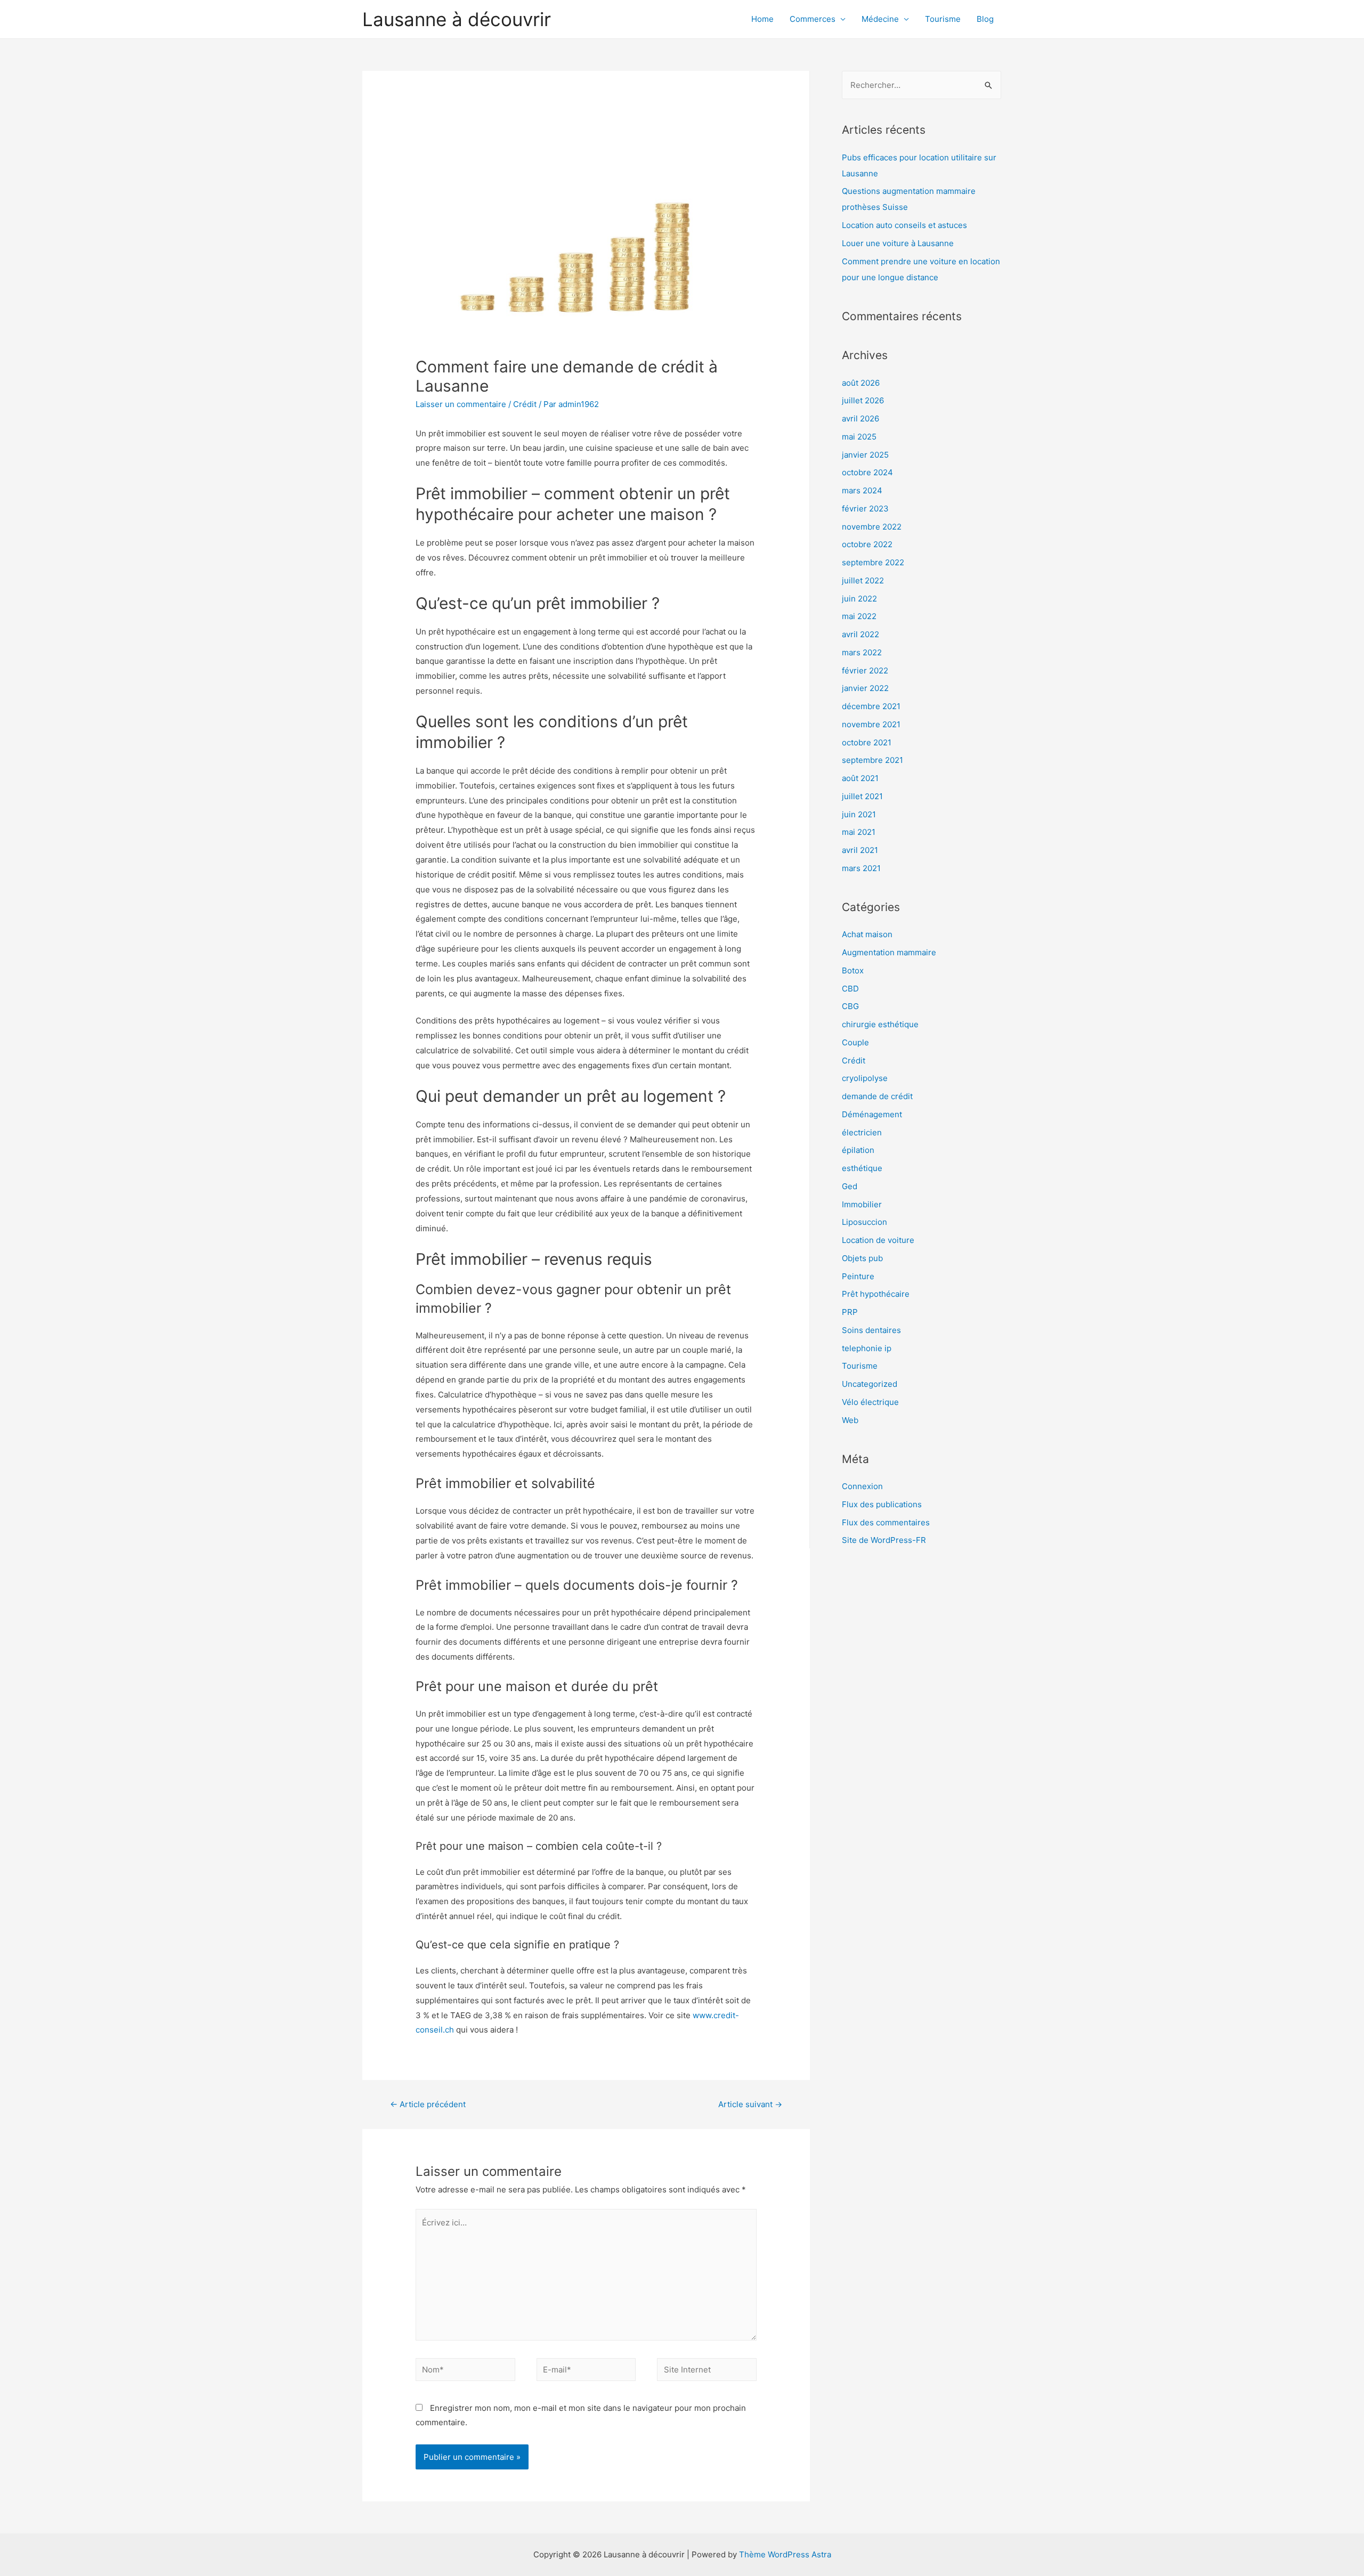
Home (762, 19)
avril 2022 (860, 634)
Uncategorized (870, 1384)
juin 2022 (859, 599)
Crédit (525, 404)
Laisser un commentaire (461, 404)
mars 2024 (862, 490)
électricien (862, 1132)
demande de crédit (877, 1096)
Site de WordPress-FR (884, 1540)
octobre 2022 (867, 544)
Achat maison (867, 934)
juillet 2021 (862, 796)
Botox (853, 970)
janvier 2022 (865, 688)
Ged (850, 1186)
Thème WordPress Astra (785, 2554)
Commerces (813, 19)
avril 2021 (860, 850)
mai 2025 (859, 437)
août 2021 (860, 778)
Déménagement (872, 1114)
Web (850, 1420)
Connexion (862, 1486)
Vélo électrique (870, 1402)
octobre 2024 (867, 472)
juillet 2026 (863, 400)
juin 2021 (859, 814)
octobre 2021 (867, 742)
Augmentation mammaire (889, 952)
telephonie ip (867, 1348)
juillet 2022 (863, 580)
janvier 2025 (865, 455)
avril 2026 (860, 419)
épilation (858, 1150)
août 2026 (861, 383)
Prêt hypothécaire (876, 1294)
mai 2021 (859, 832)
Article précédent (428, 2104)
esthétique (862, 1168)
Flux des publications (882, 1504)
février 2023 (865, 509)
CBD (850, 989)
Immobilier (862, 1204)
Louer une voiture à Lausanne (898, 243)
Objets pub (862, 1258)
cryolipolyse (865, 1078)
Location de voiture (878, 1240)
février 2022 (865, 671)
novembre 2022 (872, 527)
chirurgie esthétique (880, 1024)
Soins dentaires (871, 1330)
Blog (985, 19)
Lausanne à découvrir (457, 19)
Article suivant (750, 2104)
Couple (855, 1042)
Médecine (880, 19)
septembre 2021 (872, 760)
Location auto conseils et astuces (904, 225)
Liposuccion (864, 1222)
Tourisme (943, 19)
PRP (850, 1312)
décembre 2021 (871, 706)
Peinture (858, 1276)
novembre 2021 (871, 724)
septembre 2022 (873, 562)
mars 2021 (861, 868)
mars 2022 (862, 652)
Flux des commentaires (886, 1522)
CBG (850, 1006)
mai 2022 (859, 616)
